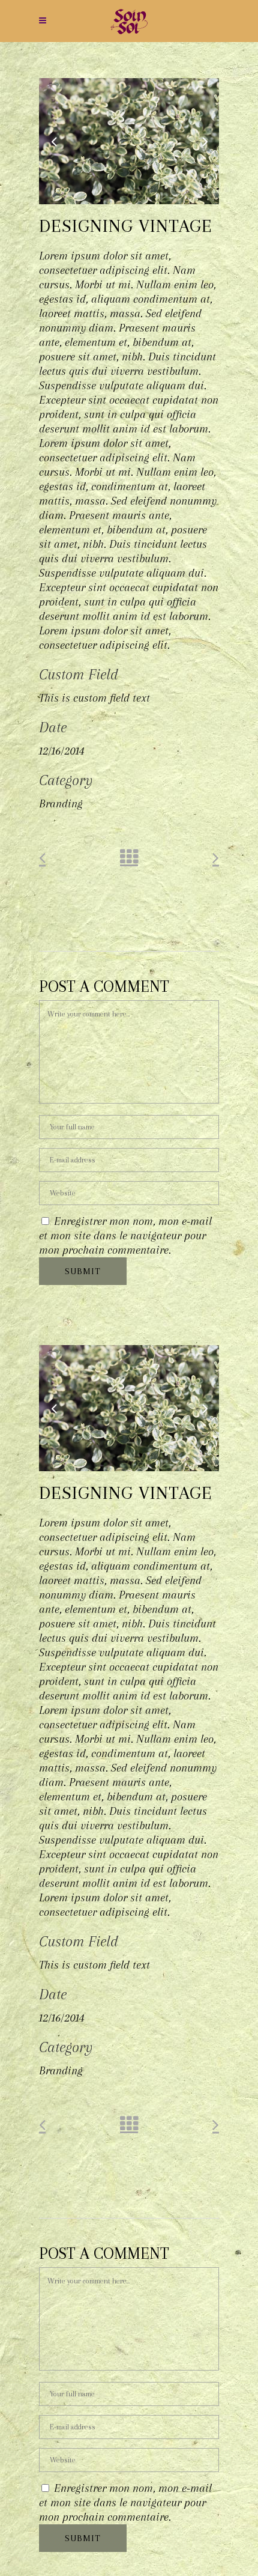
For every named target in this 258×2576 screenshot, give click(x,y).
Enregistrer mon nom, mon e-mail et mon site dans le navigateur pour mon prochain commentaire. (125, 1236)
